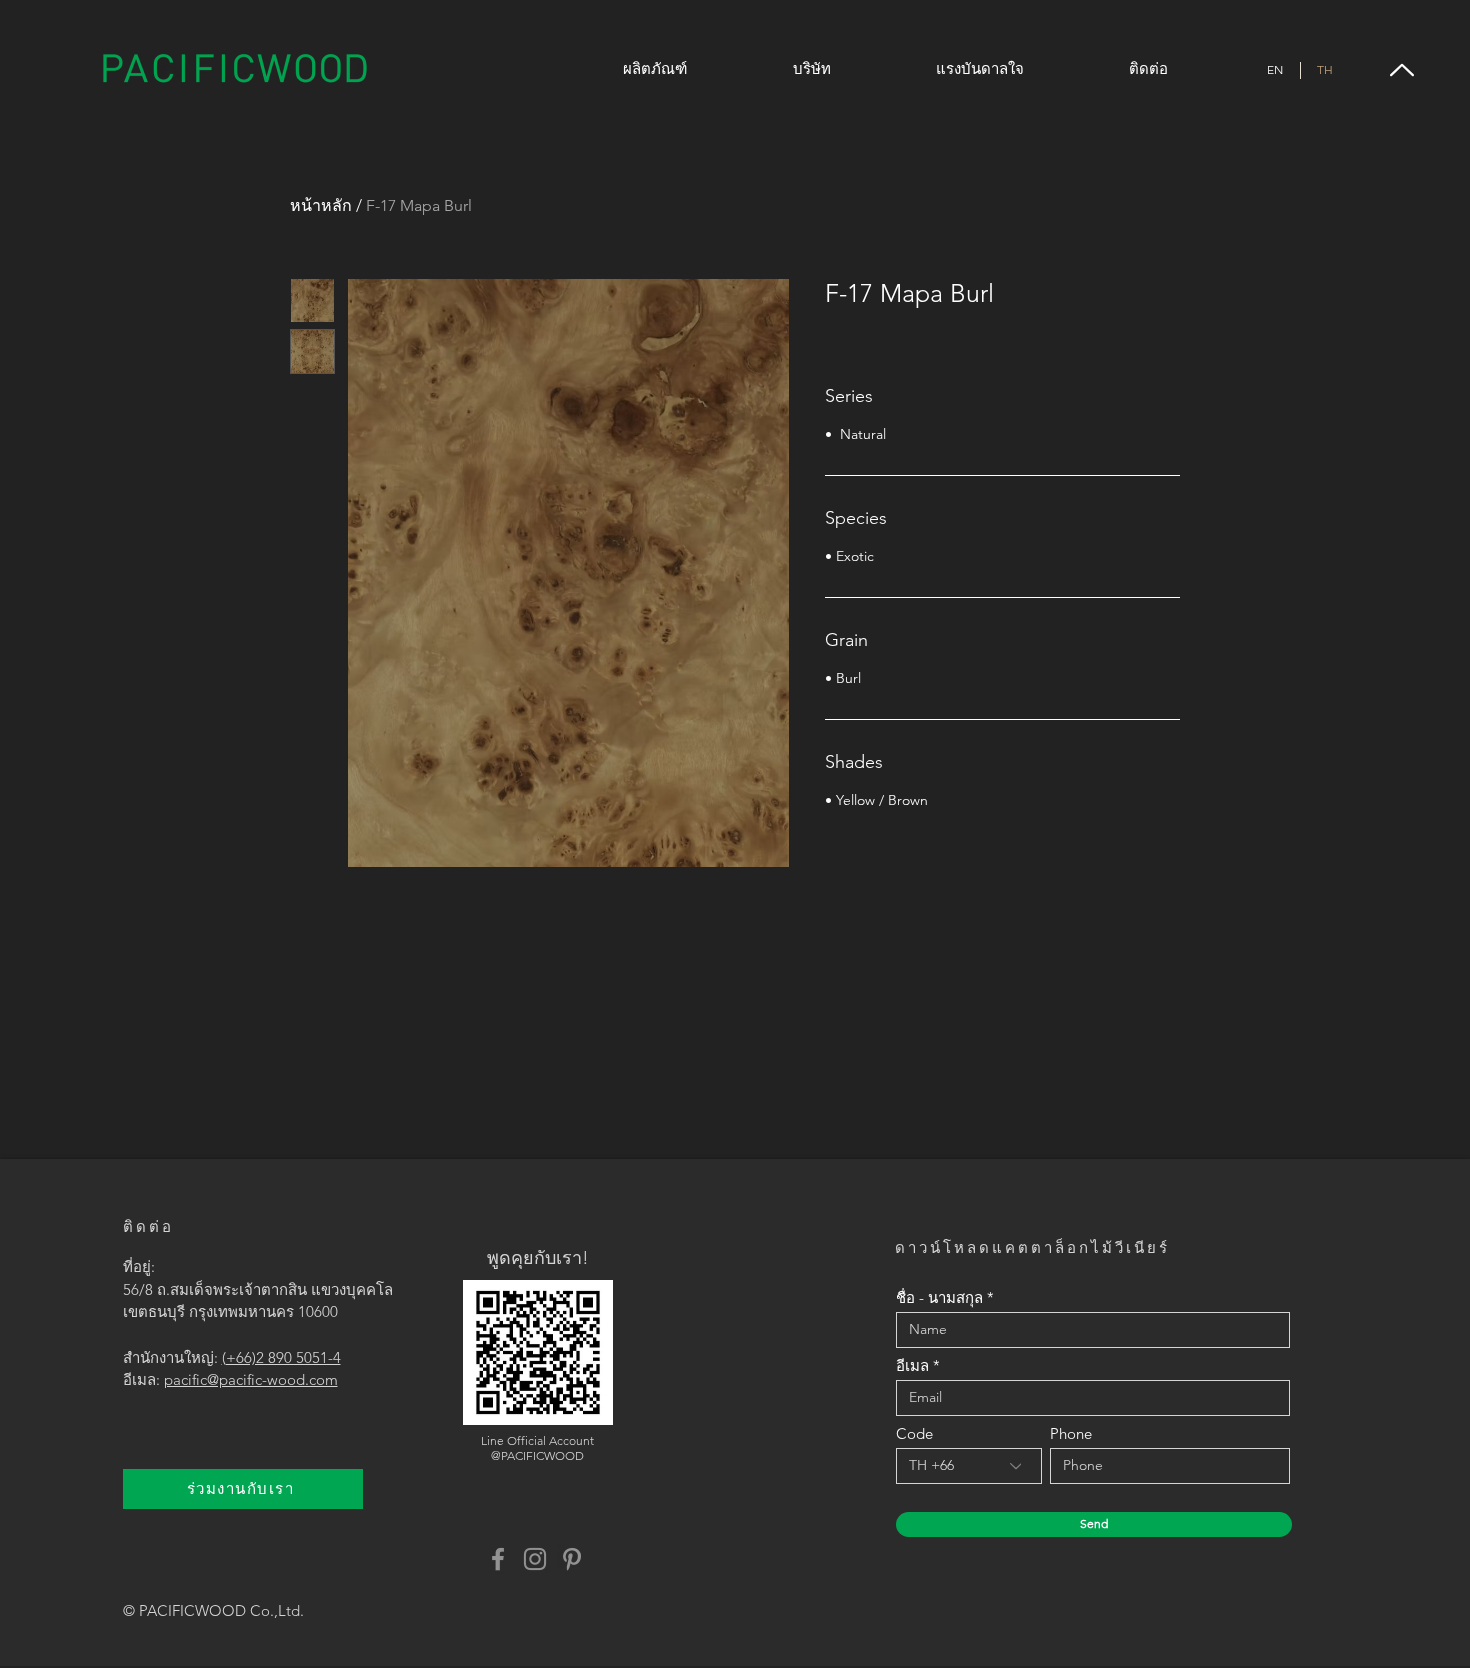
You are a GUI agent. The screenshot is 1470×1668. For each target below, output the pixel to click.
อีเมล (912, 1365)
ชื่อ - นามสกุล (939, 1297)
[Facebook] (498, 1559)
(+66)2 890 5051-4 (281, 1357)
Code (914, 1433)
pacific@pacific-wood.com (251, 1379)
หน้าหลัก (321, 205)
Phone (1071, 1433)
